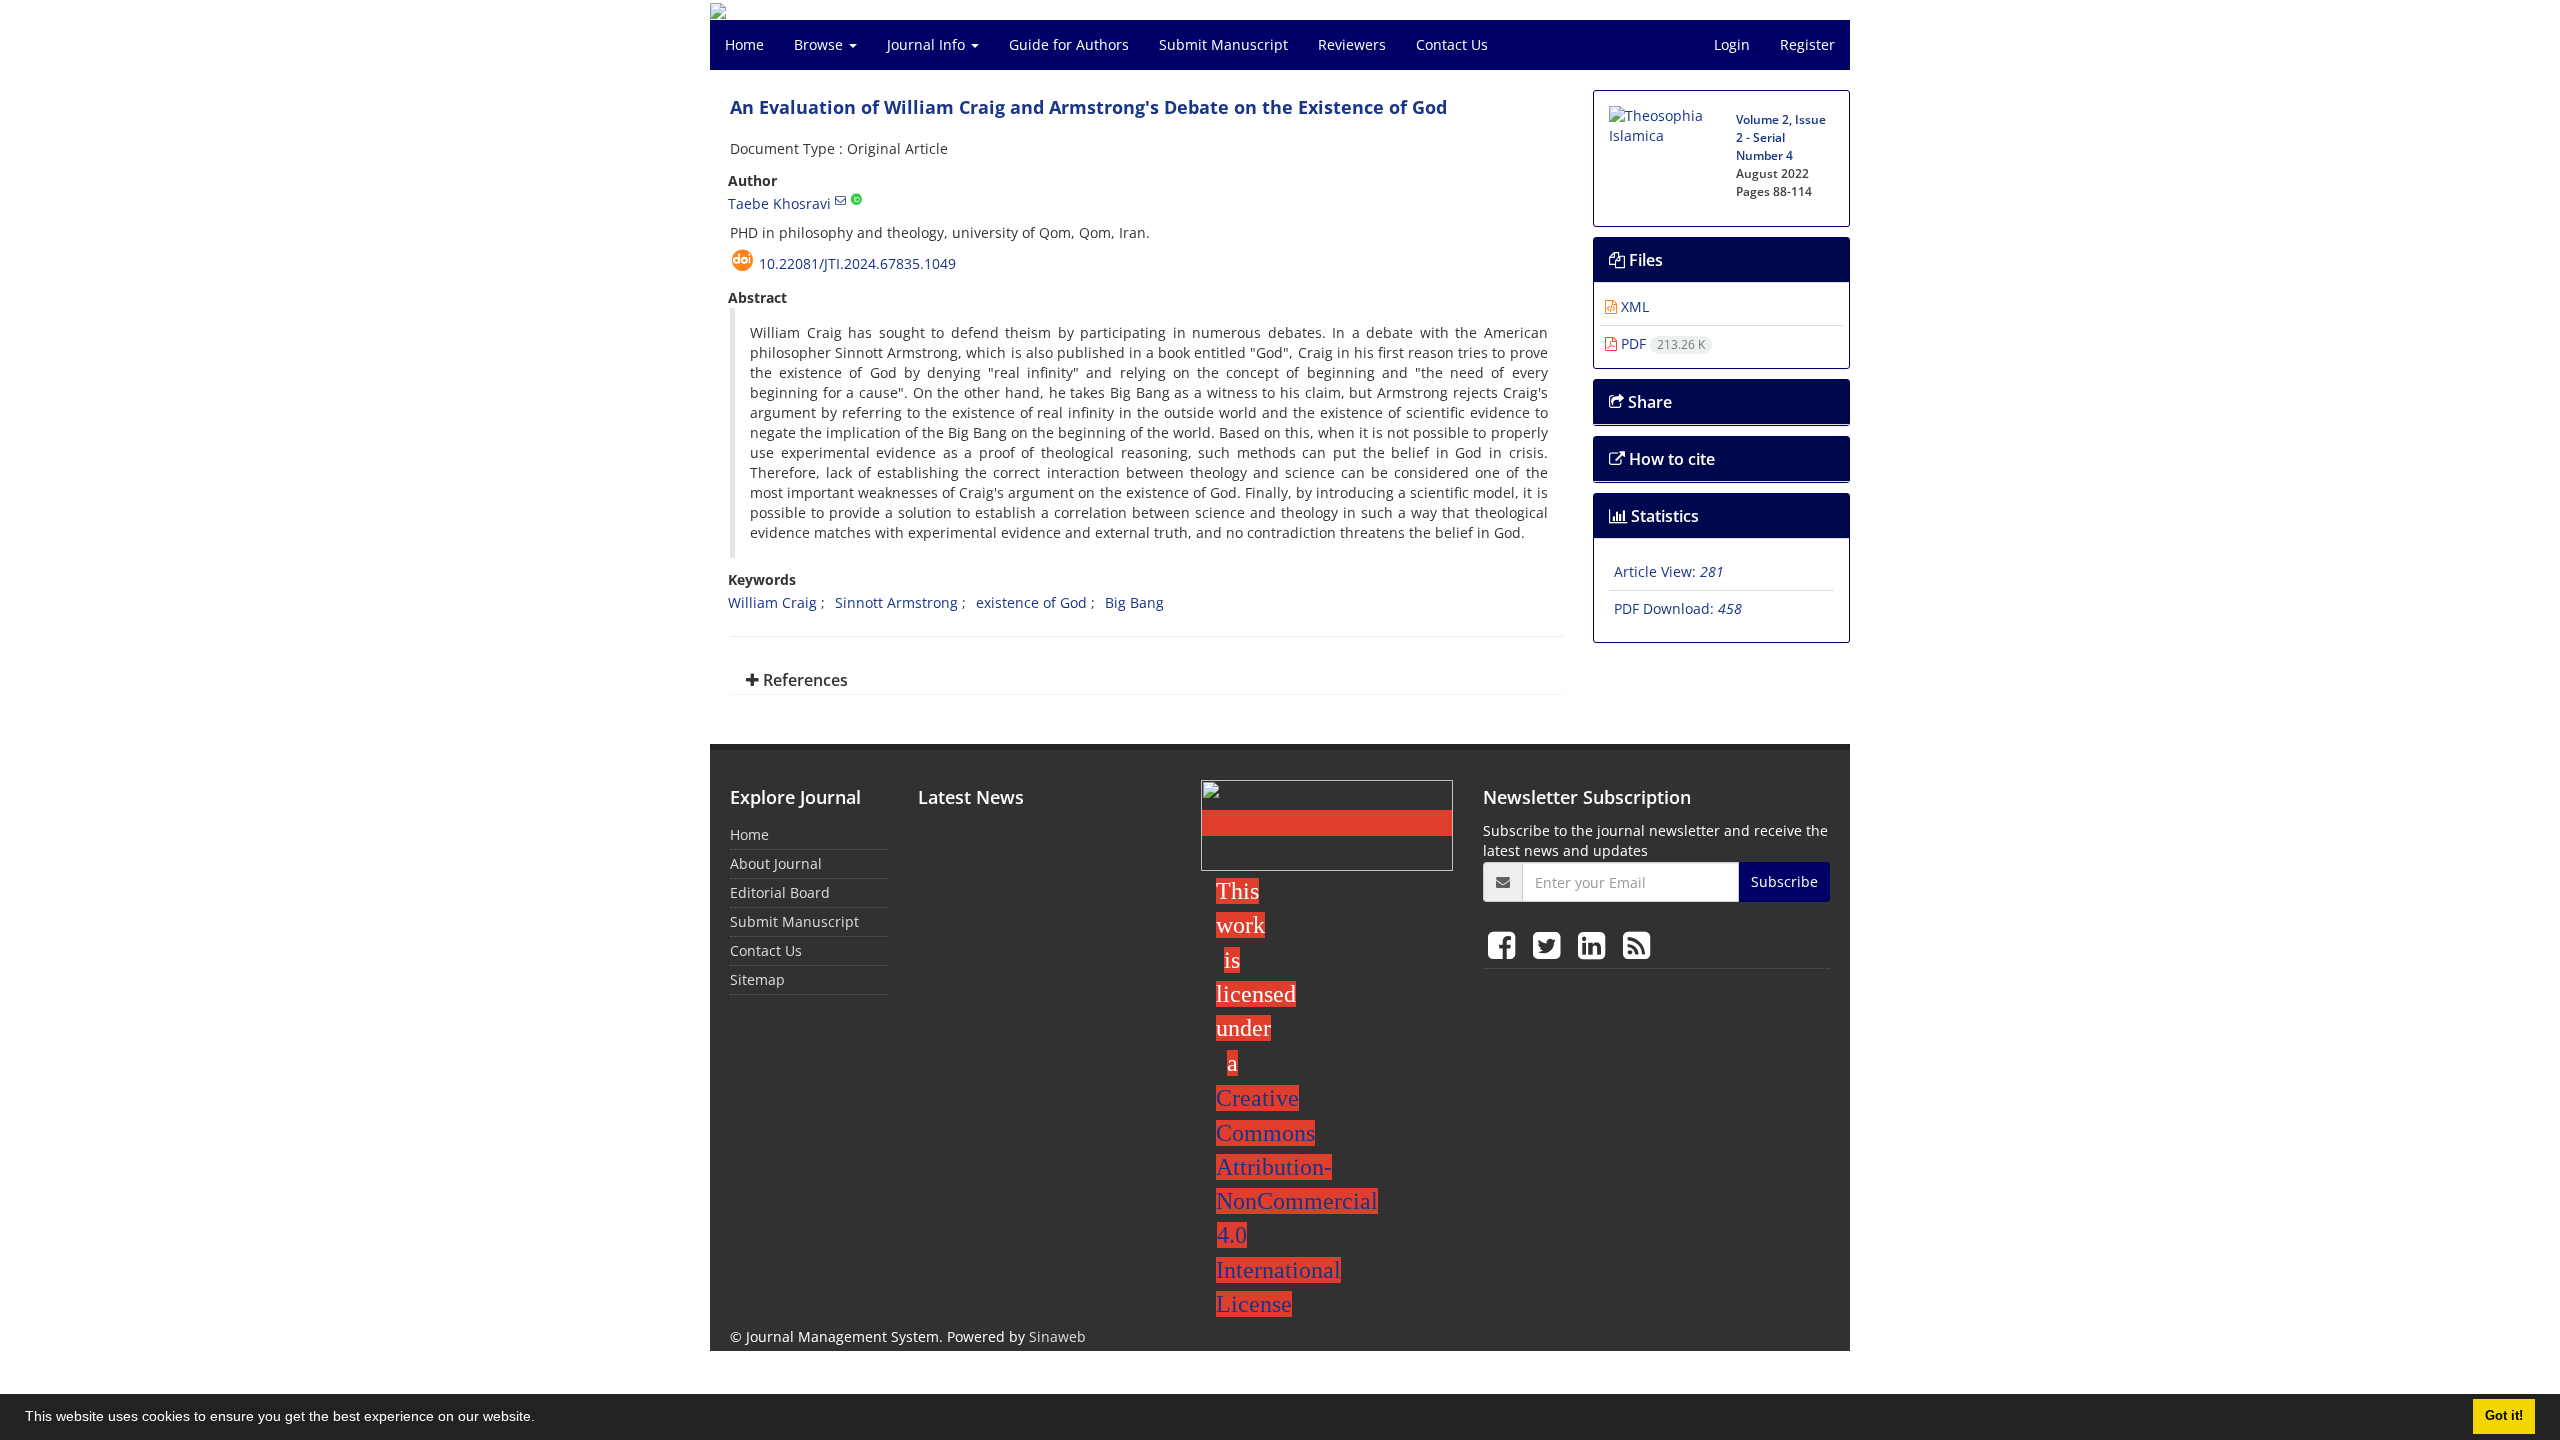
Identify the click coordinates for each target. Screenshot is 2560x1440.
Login (1732, 44)
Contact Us (1452, 44)
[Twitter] (1550, 944)
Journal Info (928, 44)
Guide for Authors (1069, 44)
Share (1648, 402)
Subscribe (1784, 881)
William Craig (772, 602)
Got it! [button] (2504, 1416)
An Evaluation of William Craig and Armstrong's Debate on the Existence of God (1088, 107)
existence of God (1031, 602)
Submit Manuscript (1223, 44)
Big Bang (1134, 602)
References (803, 680)
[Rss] (1636, 944)
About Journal (776, 863)
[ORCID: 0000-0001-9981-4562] (856, 200)
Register (1807, 44)
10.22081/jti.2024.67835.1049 (857, 263)
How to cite (1670, 459)
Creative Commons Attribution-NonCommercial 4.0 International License (1297, 1201)
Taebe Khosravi (779, 203)
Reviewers (1352, 44)
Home (744, 44)
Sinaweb (1057, 1336)
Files (1644, 260)
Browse (820, 44)
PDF (1661, 343)
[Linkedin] (1595, 944)
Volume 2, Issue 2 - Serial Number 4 (1781, 137)
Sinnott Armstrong (896, 602)
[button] (542, 1419)
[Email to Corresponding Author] (840, 200)
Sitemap (757, 979)
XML (1633, 306)
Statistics (1663, 516)
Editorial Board (780, 892)
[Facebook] (1505, 944)
